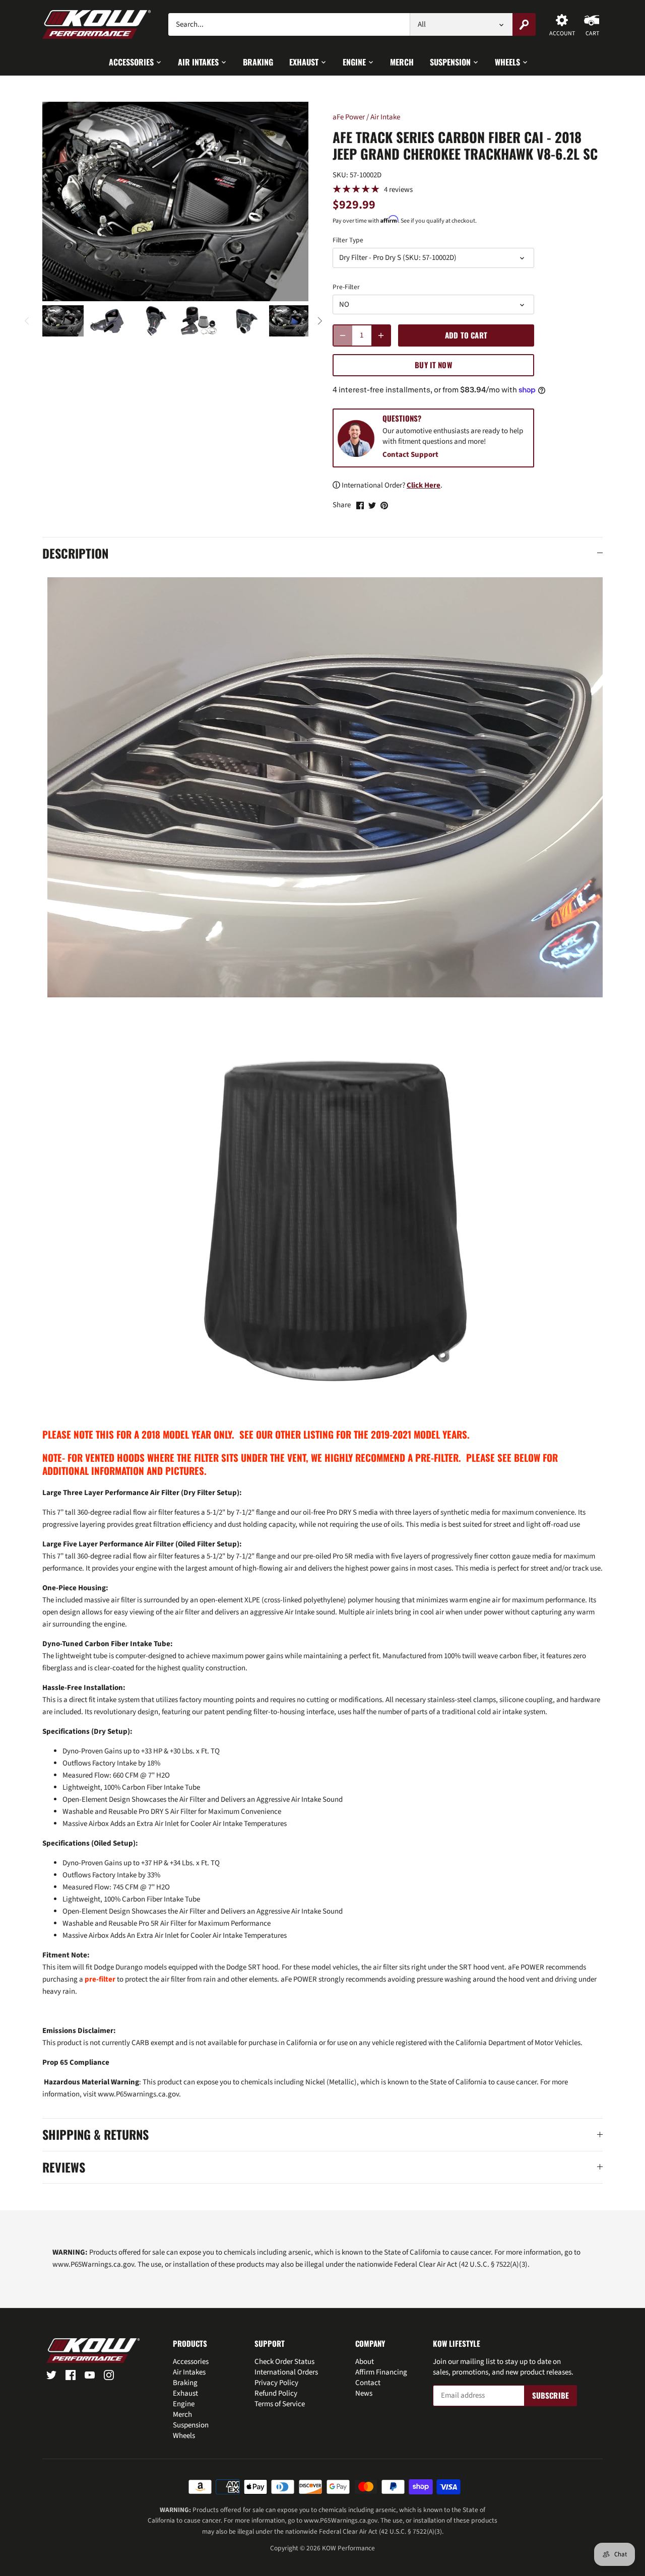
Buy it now (433, 365)
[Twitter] (51, 2375)
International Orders (286, 2372)
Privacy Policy (276, 2383)
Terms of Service (280, 2404)
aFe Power (349, 117)
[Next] (319, 321)
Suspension (191, 2425)
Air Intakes (189, 2372)
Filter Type (348, 240)
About (365, 2362)
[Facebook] (71, 2375)
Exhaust (185, 2393)
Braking (185, 2383)
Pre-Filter (346, 287)
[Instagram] (109, 2375)
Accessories (191, 2362)
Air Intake (385, 117)
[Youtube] (90, 2375)
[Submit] (524, 24)
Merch (182, 2415)
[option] (63, 321)
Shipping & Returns (95, 2135)
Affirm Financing (381, 2372)
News (364, 2393)
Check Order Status (284, 2362)
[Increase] (381, 335)
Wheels (184, 2436)
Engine (184, 2404)
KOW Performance (348, 2548)
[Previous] (27, 321)
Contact (368, 2383)
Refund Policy (276, 2393)
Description (75, 554)
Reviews (64, 2167)
